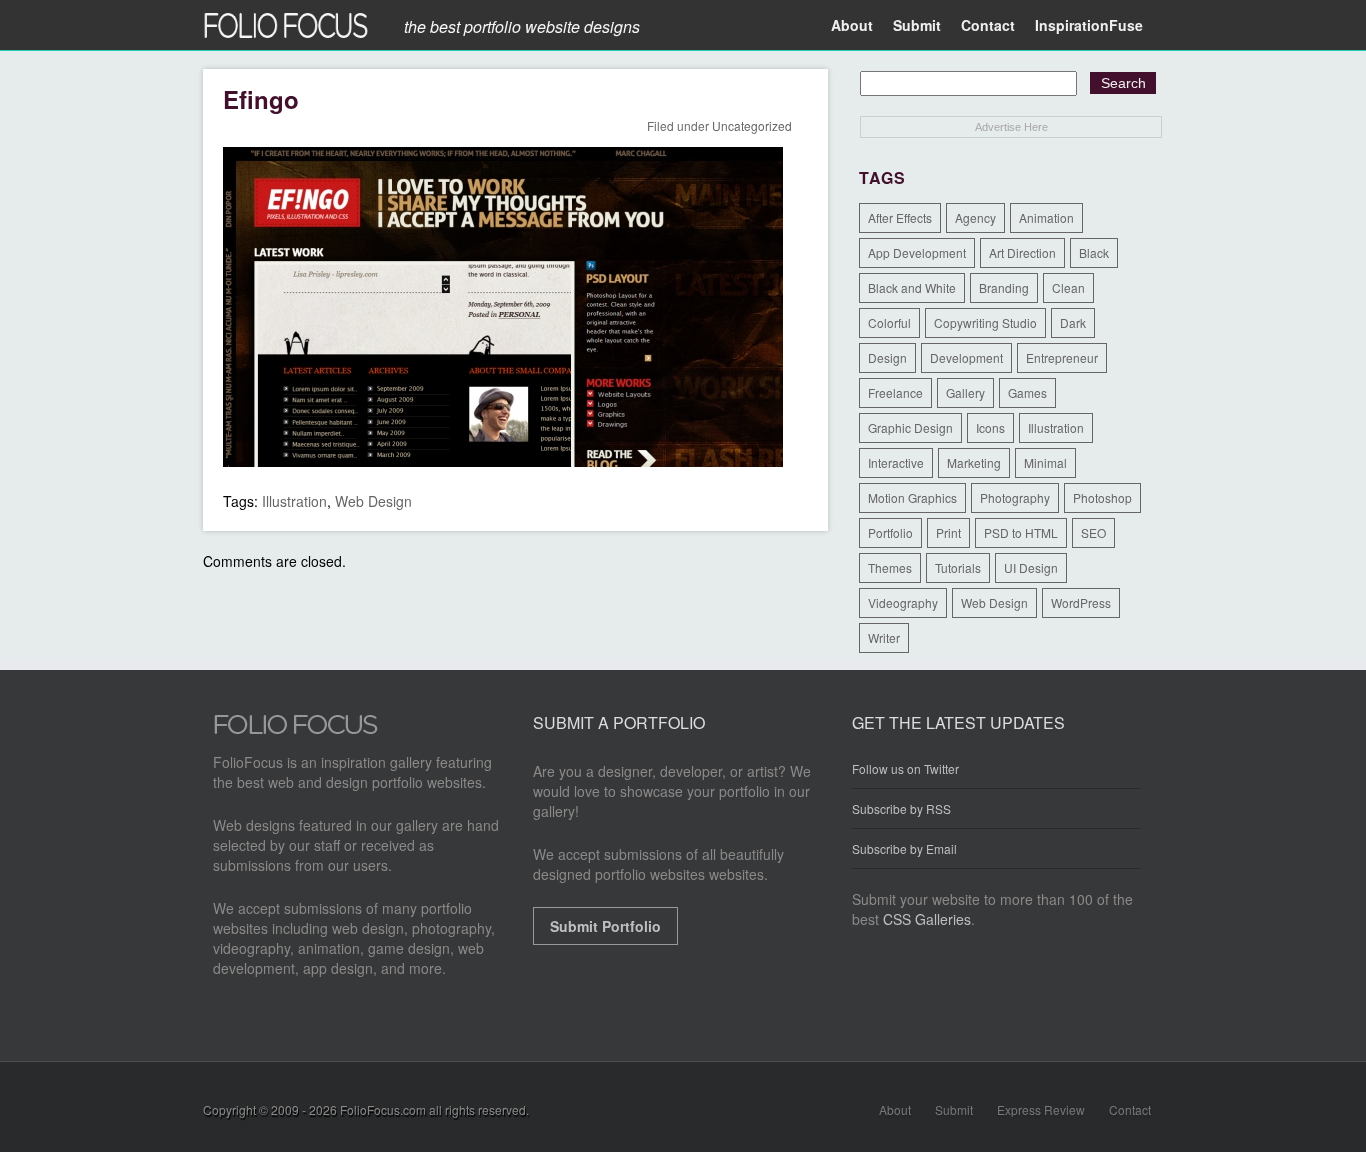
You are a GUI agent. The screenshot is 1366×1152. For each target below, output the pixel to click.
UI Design (1031, 567)
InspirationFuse (1089, 25)
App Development (917, 252)
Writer (884, 637)
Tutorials (958, 567)
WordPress (1081, 602)
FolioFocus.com (383, 1109)
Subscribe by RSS (901, 808)
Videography (903, 602)
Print (948, 532)
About (852, 25)
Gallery (965, 392)
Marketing (974, 462)
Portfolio (890, 532)
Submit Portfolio (605, 926)
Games (1027, 392)
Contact (988, 25)
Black (1094, 252)
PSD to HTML (1021, 532)
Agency (975, 217)
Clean (1068, 287)
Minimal (1045, 462)
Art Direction (1022, 252)
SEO (1093, 532)
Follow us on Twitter (905, 769)
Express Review (1041, 1109)
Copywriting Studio (985, 322)
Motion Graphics (912, 497)
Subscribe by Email (904, 848)
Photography (1015, 497)
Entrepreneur (1062, 357)
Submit (917, 25)
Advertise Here (1011, 127)
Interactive (896, 462)
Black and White (912, 287)
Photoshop (1102, 497)
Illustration (294, 501)
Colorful (889, 322)
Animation (1046, 217)
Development (966, 357)
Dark (1073, 322)
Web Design (373, 501)
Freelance (895, 392)
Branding (1004, 287)
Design (887, 357)
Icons (990, 427)
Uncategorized (752, 125)
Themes (890, 567)
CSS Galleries (927, 919)
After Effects (900, 217)
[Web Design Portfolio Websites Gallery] (296, 730)
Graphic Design (910, 427)
